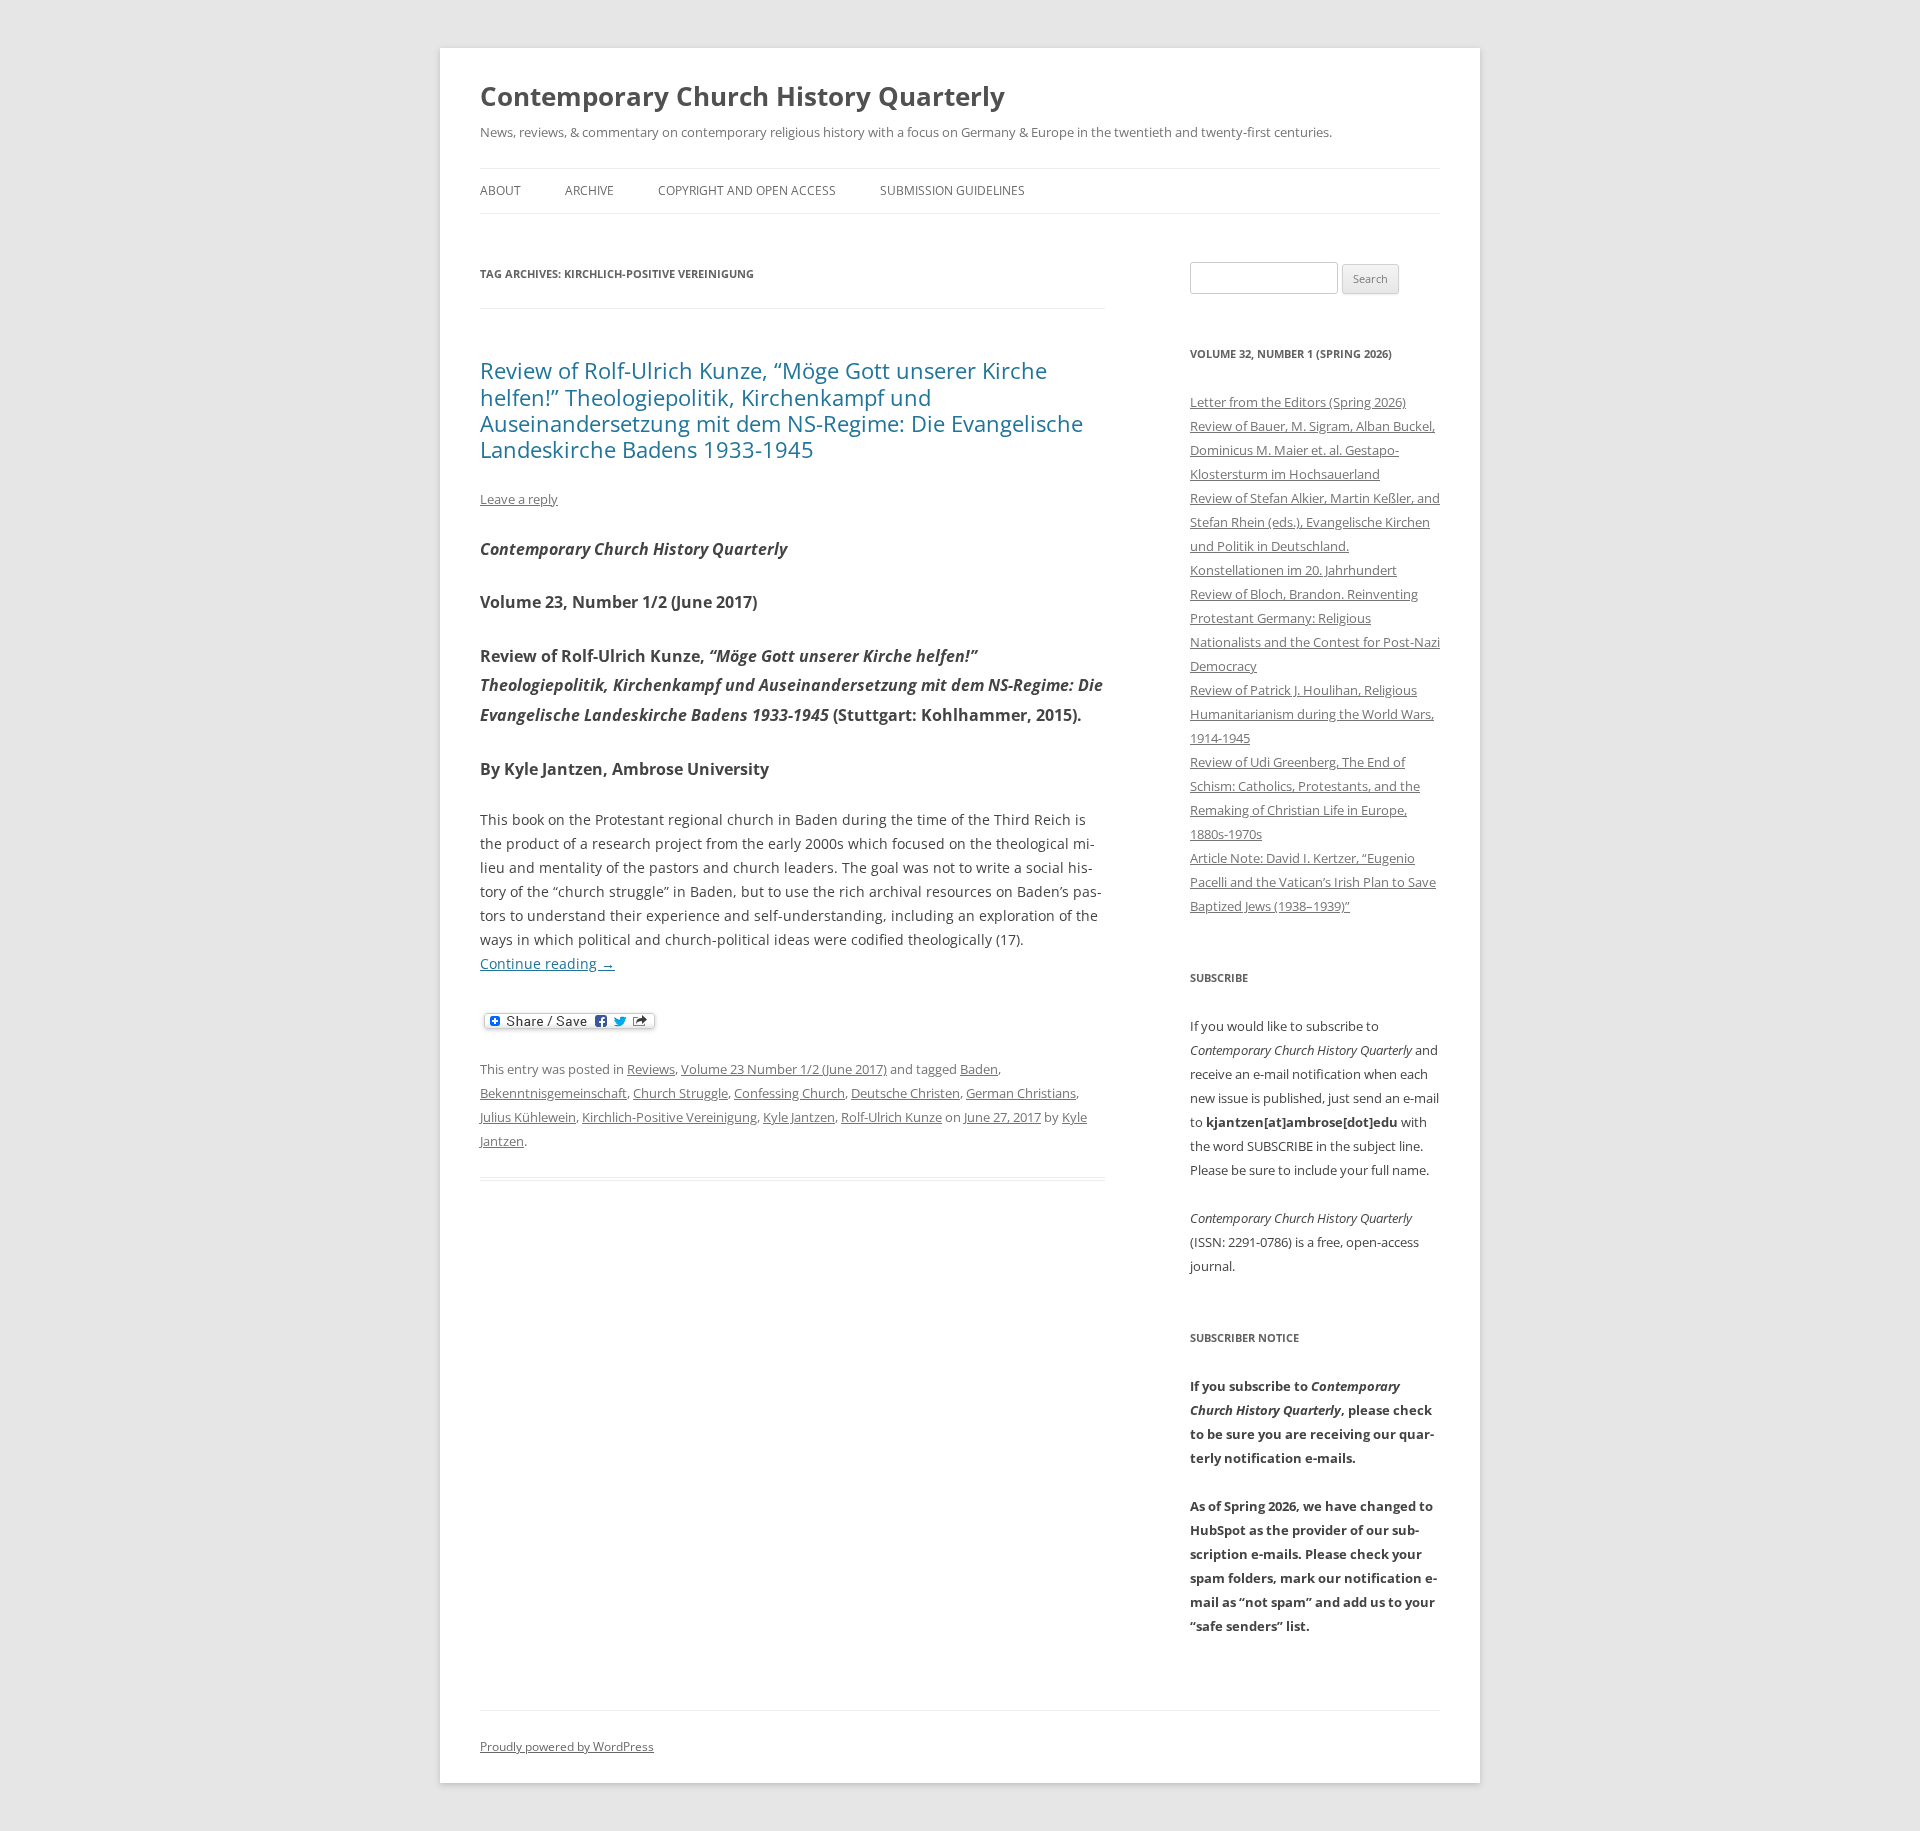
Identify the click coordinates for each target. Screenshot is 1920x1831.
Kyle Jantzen (799, 1117)
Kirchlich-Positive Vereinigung (669, 1117)
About (500, 190)
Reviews (651, 1069)
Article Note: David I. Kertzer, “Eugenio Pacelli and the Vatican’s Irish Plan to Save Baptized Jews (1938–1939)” (1313, 882)
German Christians (1021, 1093)
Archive (589, 190)
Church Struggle (680, 1093)
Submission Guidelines (952, 190)
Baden (979, 1069)
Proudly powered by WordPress (567, 1746)
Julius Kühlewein (528, 1117)
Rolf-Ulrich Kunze (891, 1117)
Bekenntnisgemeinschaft (553, 1093)
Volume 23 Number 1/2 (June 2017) (784, 1069)
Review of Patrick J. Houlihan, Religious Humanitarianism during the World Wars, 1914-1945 (1312, 714)
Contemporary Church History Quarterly (742, 96)
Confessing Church (789, 1093)
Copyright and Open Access (747, 190)
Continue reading (547, 963)
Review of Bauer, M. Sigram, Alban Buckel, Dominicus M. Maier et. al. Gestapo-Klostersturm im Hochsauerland (1312, 450)
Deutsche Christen (905, 1093)
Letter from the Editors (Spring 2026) (1298, 402)
